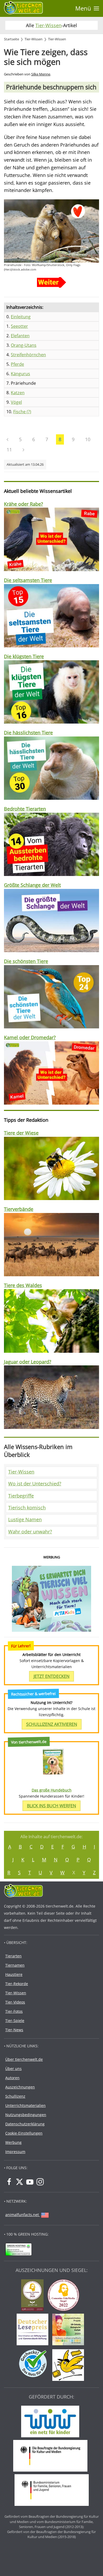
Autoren (12, 2078)
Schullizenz (15, 2096)
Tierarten (13, 1956)
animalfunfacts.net (22, 2215)
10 (88, 439)
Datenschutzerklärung (25, 2124)
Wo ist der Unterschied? (35, 1484)
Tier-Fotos (14, 2011)
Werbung (13, 2142)
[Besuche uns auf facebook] (9, 2182)
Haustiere (14, 1974)
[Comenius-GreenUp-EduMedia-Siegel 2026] (34, 2296)
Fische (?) (22, 412)
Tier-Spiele (15, 2021)
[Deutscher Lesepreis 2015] (34, 2330)
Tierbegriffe (21, 1496)
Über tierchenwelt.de (24, 2059)
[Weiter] (23, 450)
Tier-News (14, 2030)
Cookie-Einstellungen (24, 2133)
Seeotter (19, 326)
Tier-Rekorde (17, 1984)
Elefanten (20, 336)
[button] (87, 8)
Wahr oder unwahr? (30, 1532)
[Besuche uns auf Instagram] (40, 2182)
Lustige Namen (25, 1519)
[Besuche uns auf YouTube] (30, 2182)
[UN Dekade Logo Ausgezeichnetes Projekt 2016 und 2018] (69, 2330)
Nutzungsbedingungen (26, 2115)
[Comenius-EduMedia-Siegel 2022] (65, 2296)
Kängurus (20, 374)
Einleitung (21, 317)
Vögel (16, 402)
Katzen (18, 393)
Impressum (15, 2152)
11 (9, 450)
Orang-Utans (24, 345)
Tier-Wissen (48, 25)
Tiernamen (15, 1965)
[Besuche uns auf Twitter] (20, 2182)
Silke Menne (41, 74)
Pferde (17, 364)
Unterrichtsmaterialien (25, 2105)
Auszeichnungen (20, 2087)
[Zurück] (8, 440)
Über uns (13, 2069)
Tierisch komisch (27, 1508)
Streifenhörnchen (28, 355)
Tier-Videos (15, 2002)
